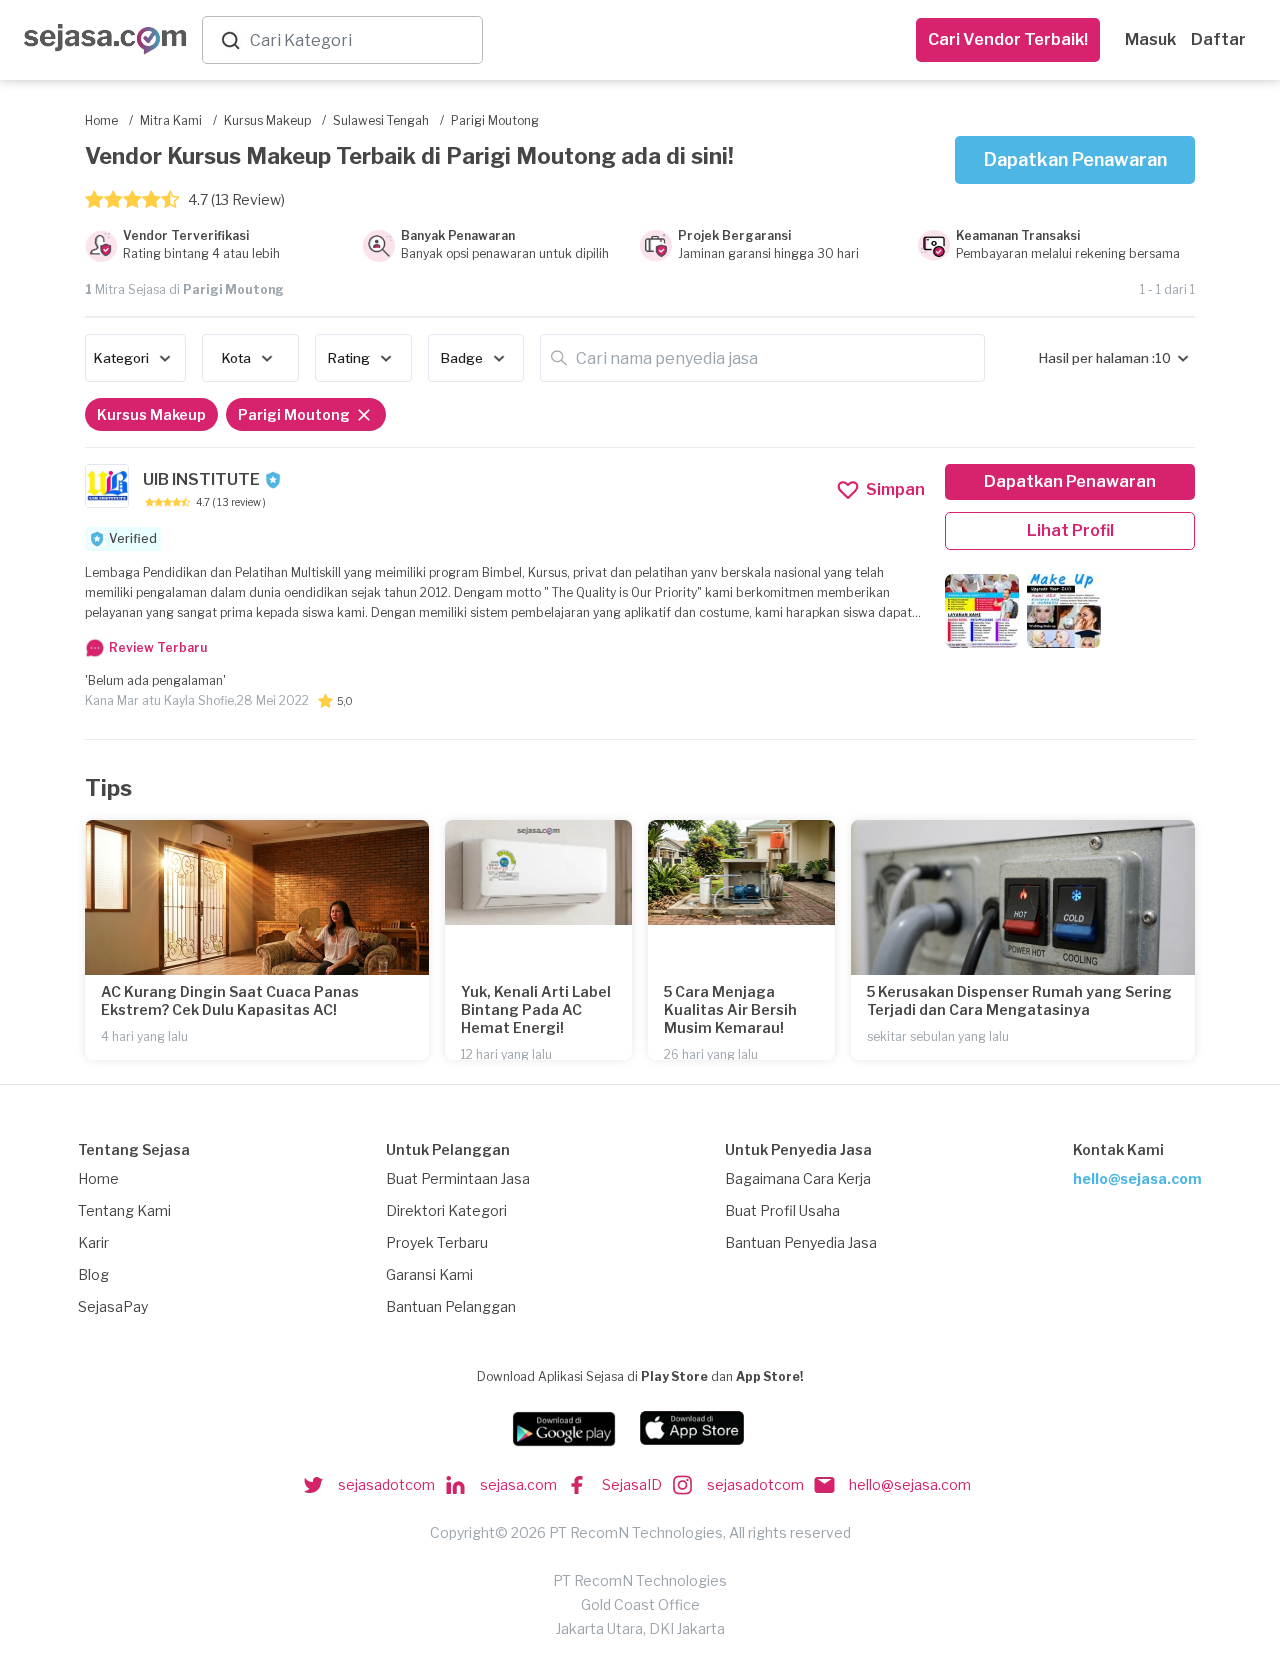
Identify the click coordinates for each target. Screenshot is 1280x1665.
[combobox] (362, 40)
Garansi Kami (429, 1274)
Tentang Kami (124, 1210)
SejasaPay (113, 1306)
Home (98, 1178)
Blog (93, 1274)
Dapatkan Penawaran (1075, 159)
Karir (93, 1242)
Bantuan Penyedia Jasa (801, 1242)
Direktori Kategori (446, 1210)
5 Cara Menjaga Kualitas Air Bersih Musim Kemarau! (730, 1009)
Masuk (1150, 39)
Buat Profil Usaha (782, 1210)
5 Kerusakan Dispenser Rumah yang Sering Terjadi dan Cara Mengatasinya (1019, 1000)
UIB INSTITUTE (201, 479)
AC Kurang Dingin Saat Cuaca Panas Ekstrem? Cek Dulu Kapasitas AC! (230, 1000)
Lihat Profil (1070, 530)
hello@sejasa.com (1137, 1178)
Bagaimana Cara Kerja (798, 1178)
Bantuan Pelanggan (451, 1306)
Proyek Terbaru (437, 1242)
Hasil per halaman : (1097, 358)
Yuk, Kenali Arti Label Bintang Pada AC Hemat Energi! (536, 1009)
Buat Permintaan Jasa (458, 1178)
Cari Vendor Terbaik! (1008, 39)
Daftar (1218, 39)
